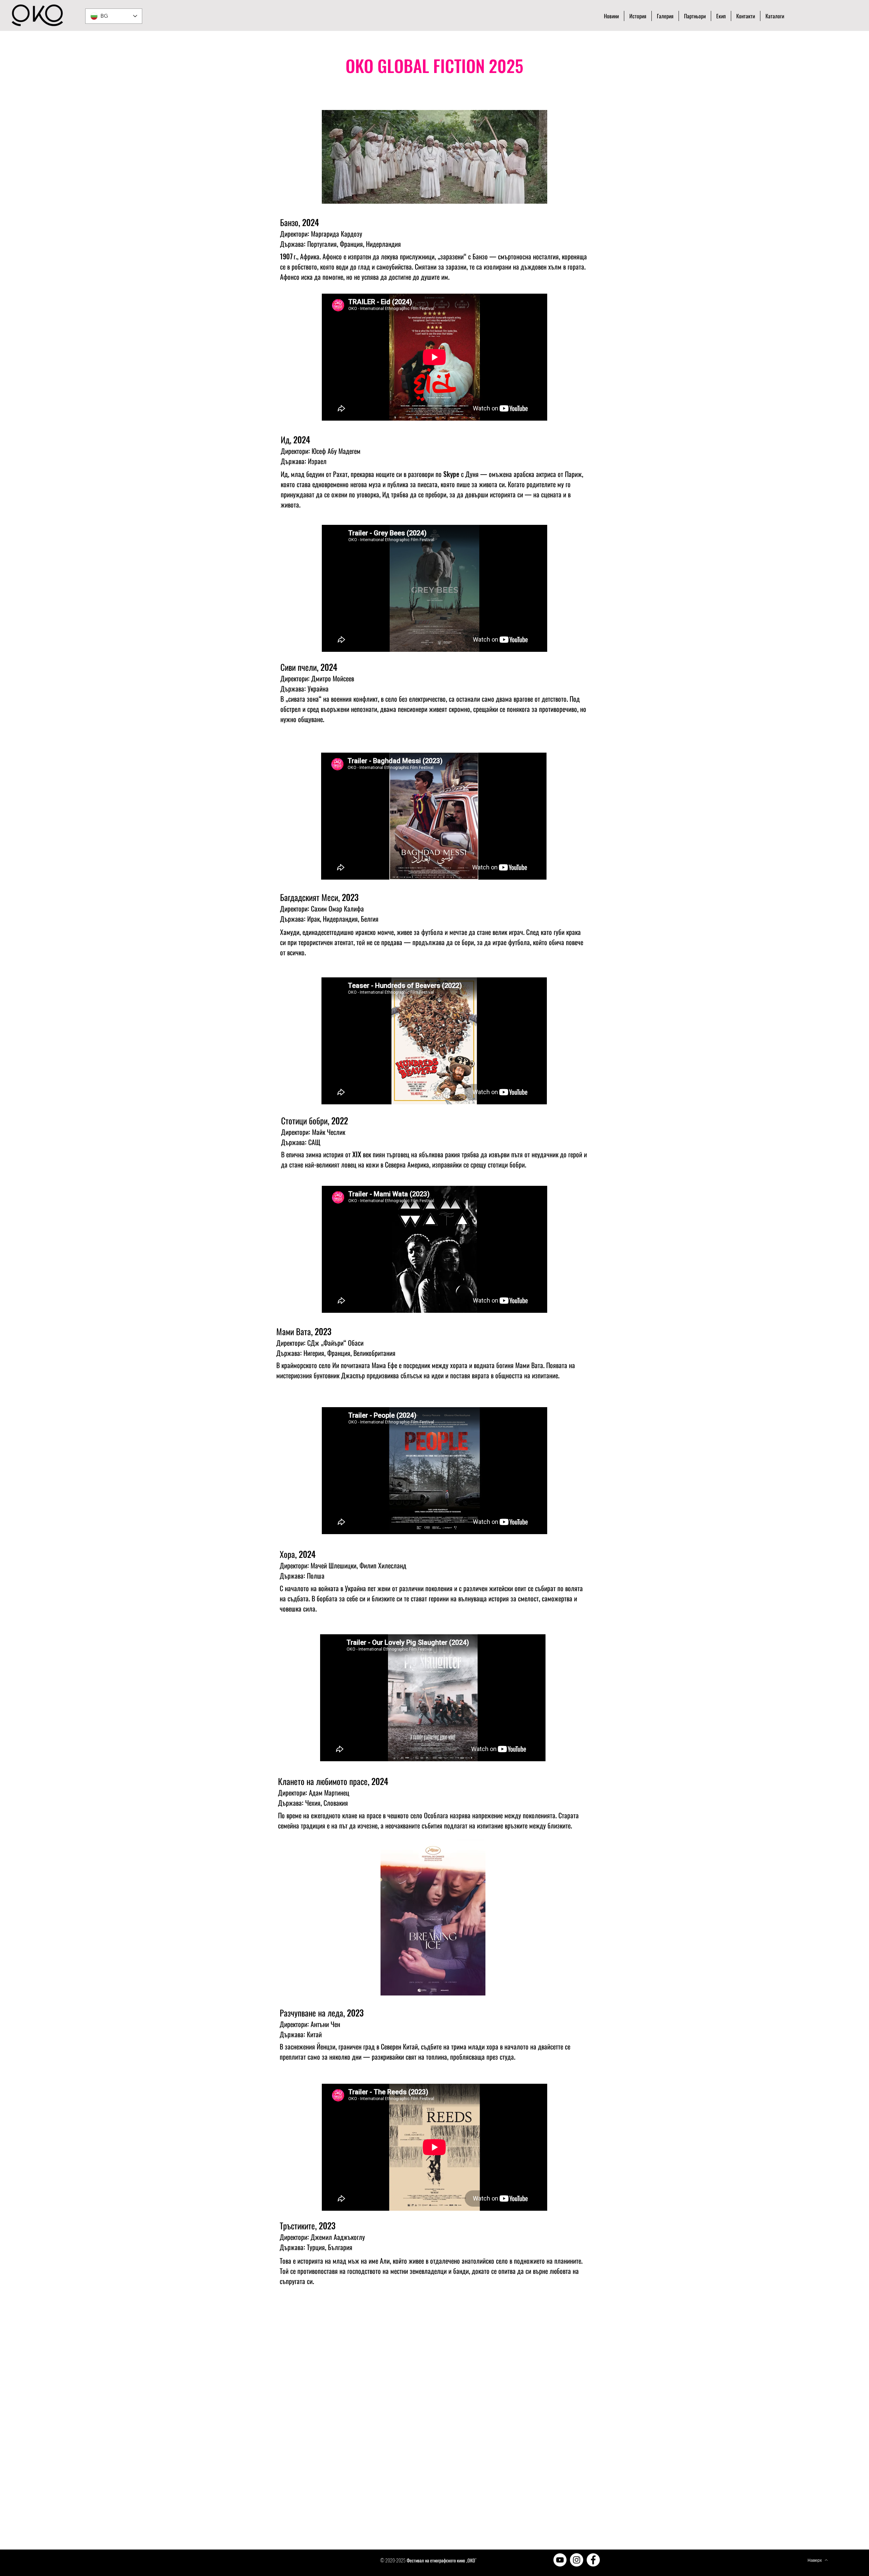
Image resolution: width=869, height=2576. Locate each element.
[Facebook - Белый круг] (593, 2560)
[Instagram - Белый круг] (577, 2560)
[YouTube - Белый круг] (560, 2560)
